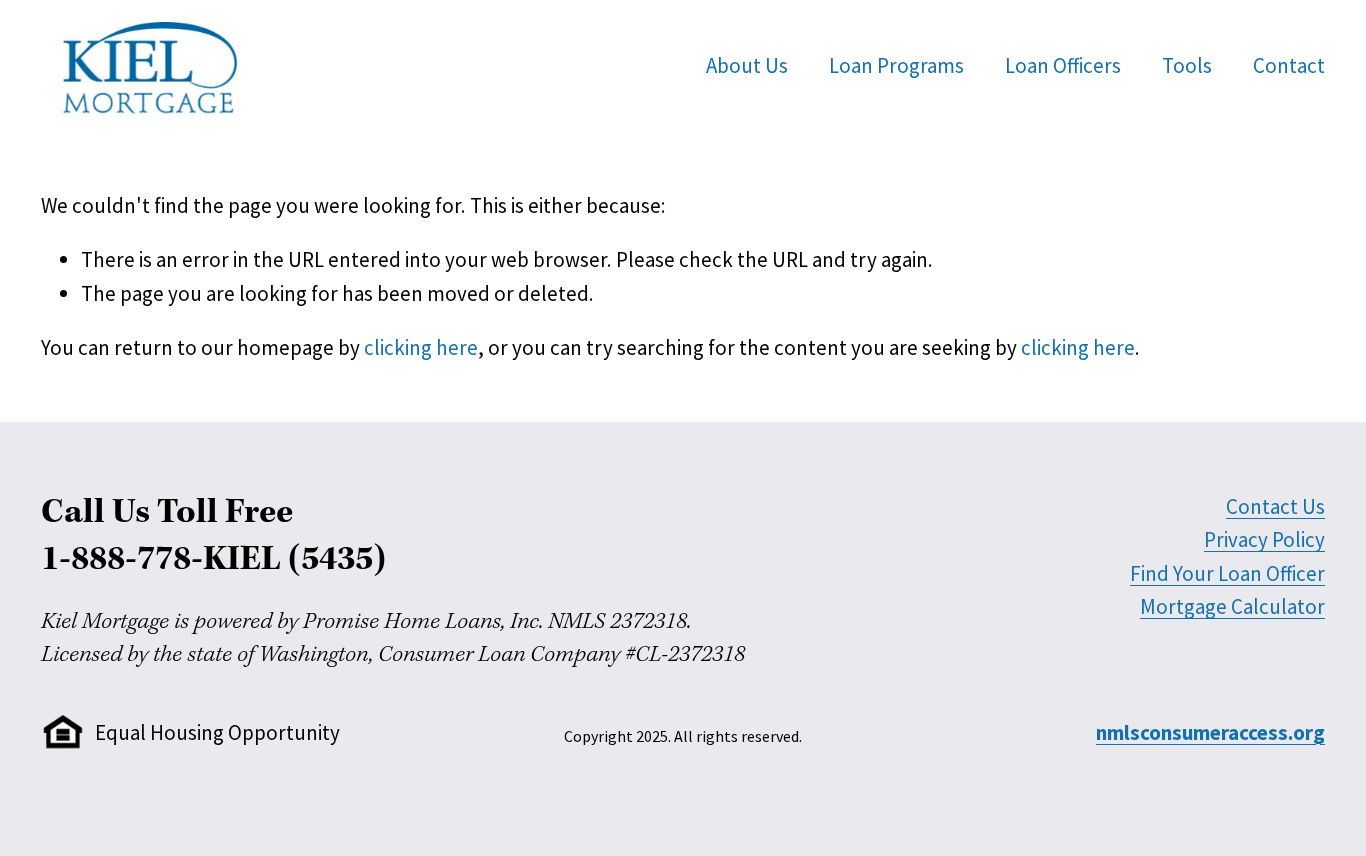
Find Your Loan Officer (1227, 573)
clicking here (421, 347)
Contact (1289, 65)
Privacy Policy (1264, 539)
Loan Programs (896, 65)
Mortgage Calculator (1232, 606)
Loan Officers (1063, 65)
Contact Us (1275, 506)
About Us (747, 65)
